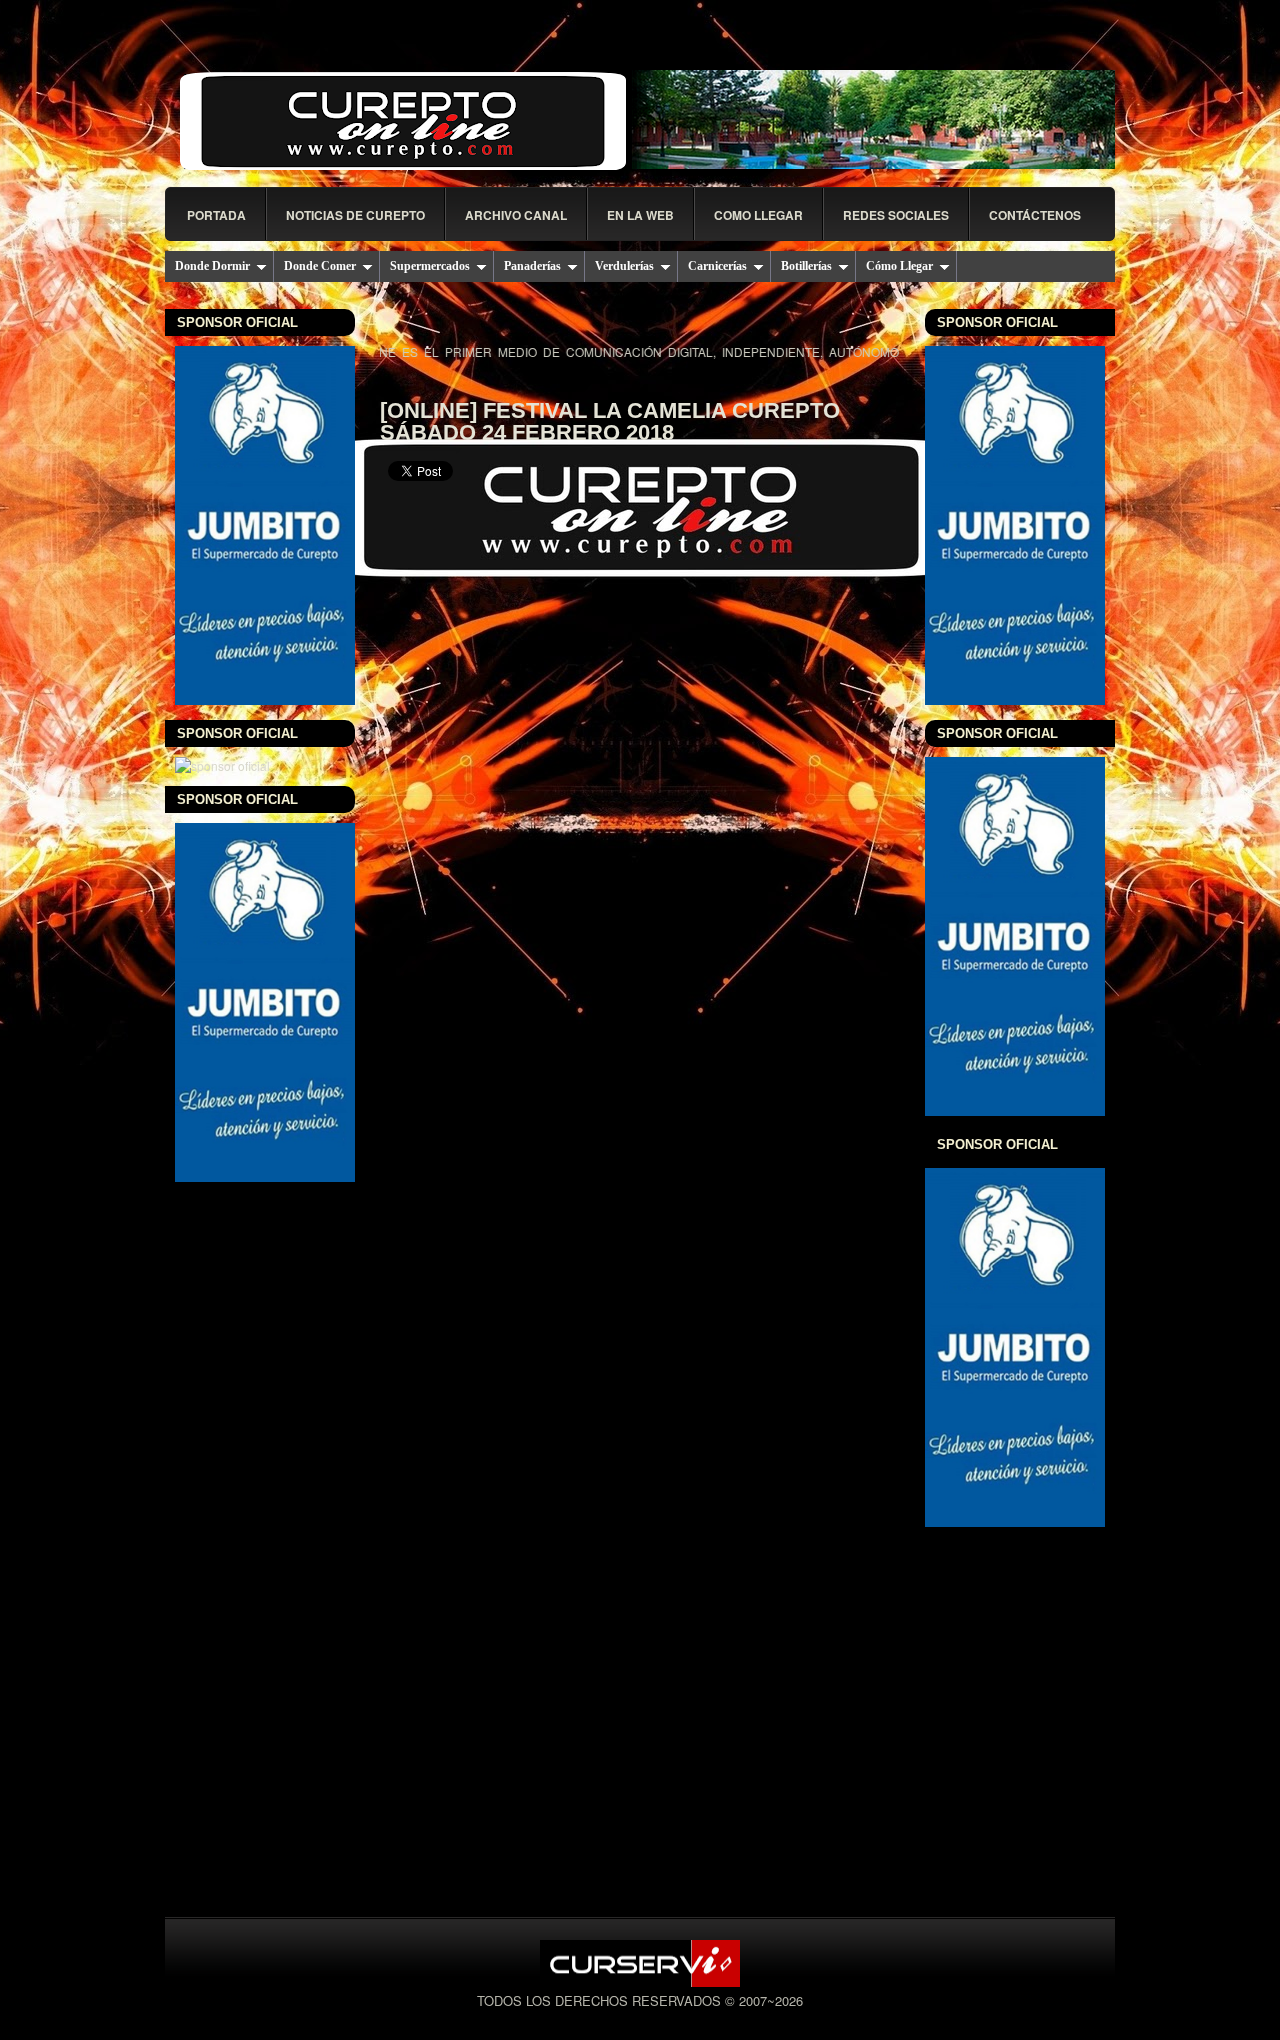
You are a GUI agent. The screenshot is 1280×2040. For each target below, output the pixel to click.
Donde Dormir (212, 266)
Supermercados (430, 266)
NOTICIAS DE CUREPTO (355, 215)
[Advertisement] (640, 990)
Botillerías (806, 266)
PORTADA (216, 215)
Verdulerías (624, 266)
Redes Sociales (896, 215)
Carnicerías (717, 266)
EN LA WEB (640, 215)
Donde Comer (320, 266)
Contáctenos (1035, 215)
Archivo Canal (516, 215)
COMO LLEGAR (758, 215)
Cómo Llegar (899, 266)
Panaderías (532, 266)
